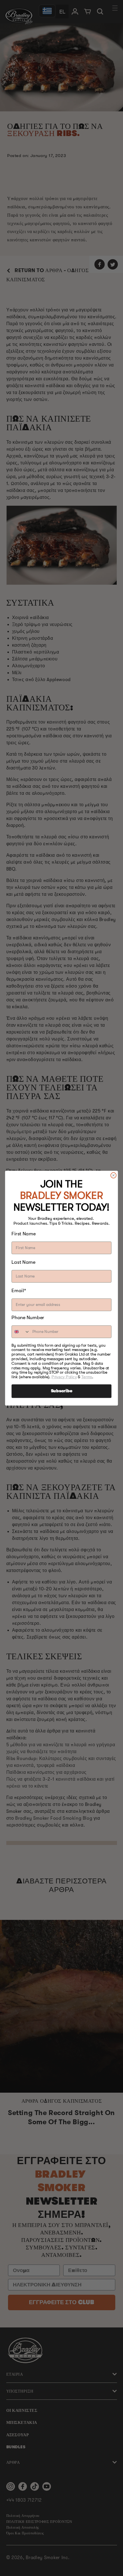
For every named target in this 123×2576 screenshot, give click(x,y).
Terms (87, 1377)
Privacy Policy (64, 1377)
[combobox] (21, 1331)
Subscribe (62, 1391)
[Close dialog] (114, 1175)
